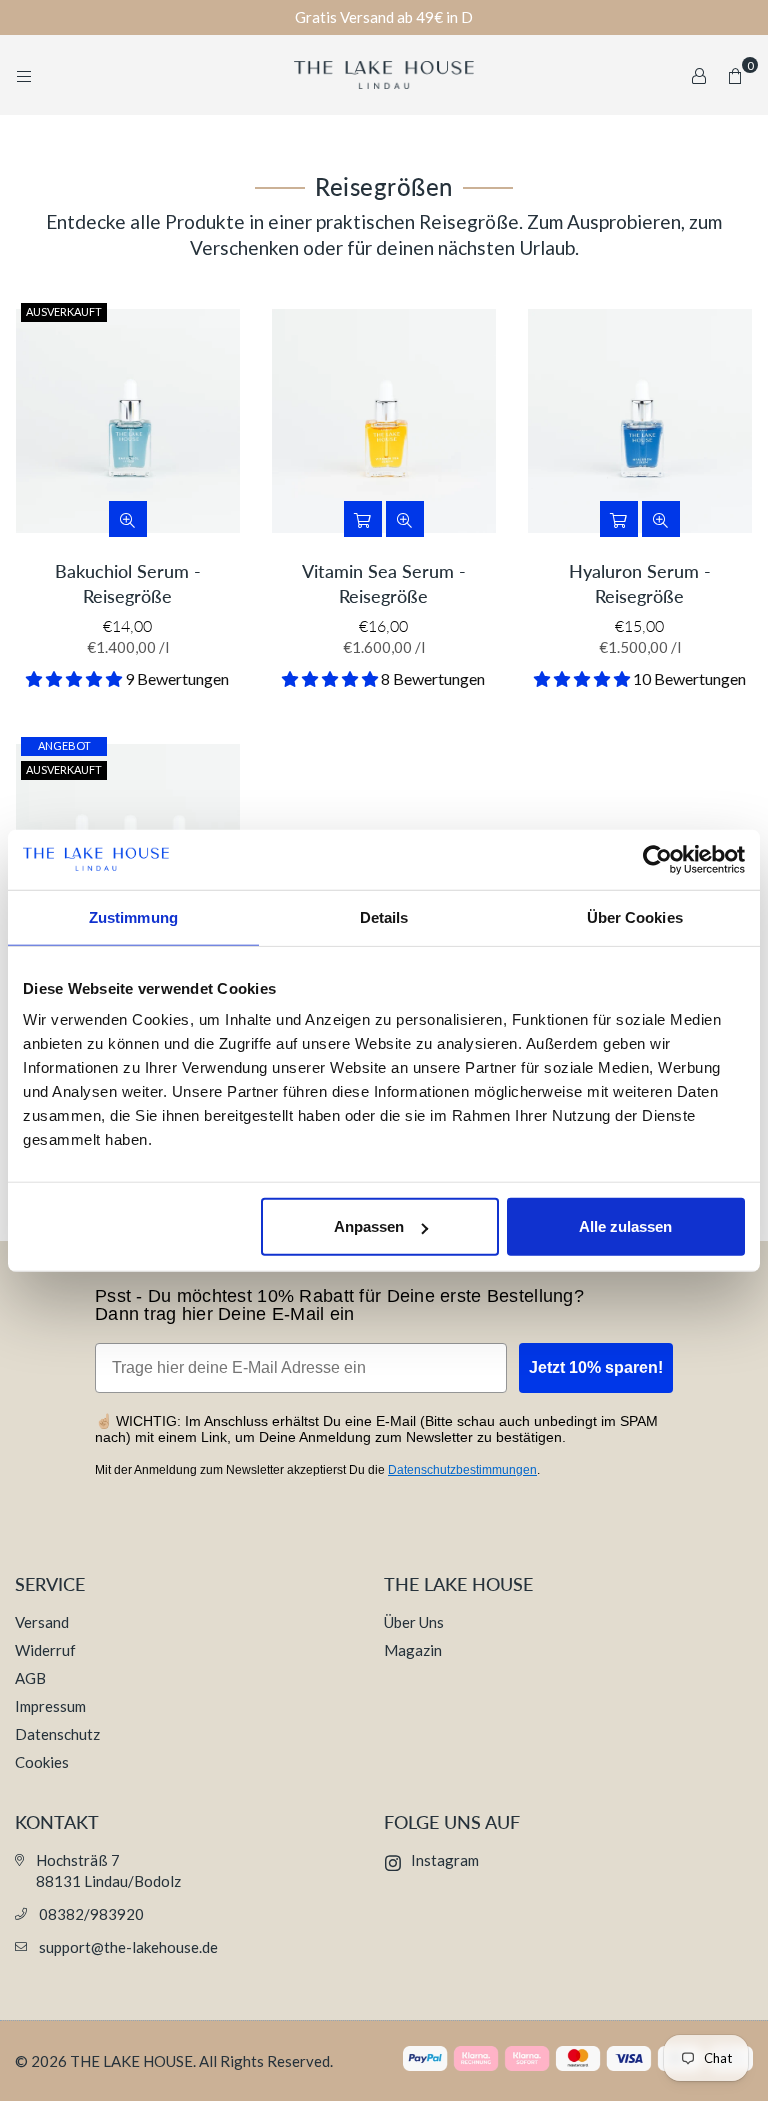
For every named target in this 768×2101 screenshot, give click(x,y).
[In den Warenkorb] (363, 519)
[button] (735, 75)
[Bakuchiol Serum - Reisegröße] (128, 421)
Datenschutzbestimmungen (462, 1470)
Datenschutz (57, 1734)
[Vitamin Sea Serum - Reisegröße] (384, 421)
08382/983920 (91, 1914)
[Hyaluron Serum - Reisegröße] (640, 421)
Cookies (42, 1762)
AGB (30, 1678)
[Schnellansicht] (128, 519)
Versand (42, 1622)
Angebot (64, 745)
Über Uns (414, 1622)
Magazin (413, 1650)
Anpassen (369, 1226)
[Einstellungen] (699, 75)
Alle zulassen (625, 1226)
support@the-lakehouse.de (128, 1947)
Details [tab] (384, 916)
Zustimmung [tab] (133, 916)
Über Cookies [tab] (635, 916)
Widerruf (45, 1650)
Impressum (50, 1706)
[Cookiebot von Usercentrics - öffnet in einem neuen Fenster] (657, 859)
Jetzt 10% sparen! (596, 1367)
